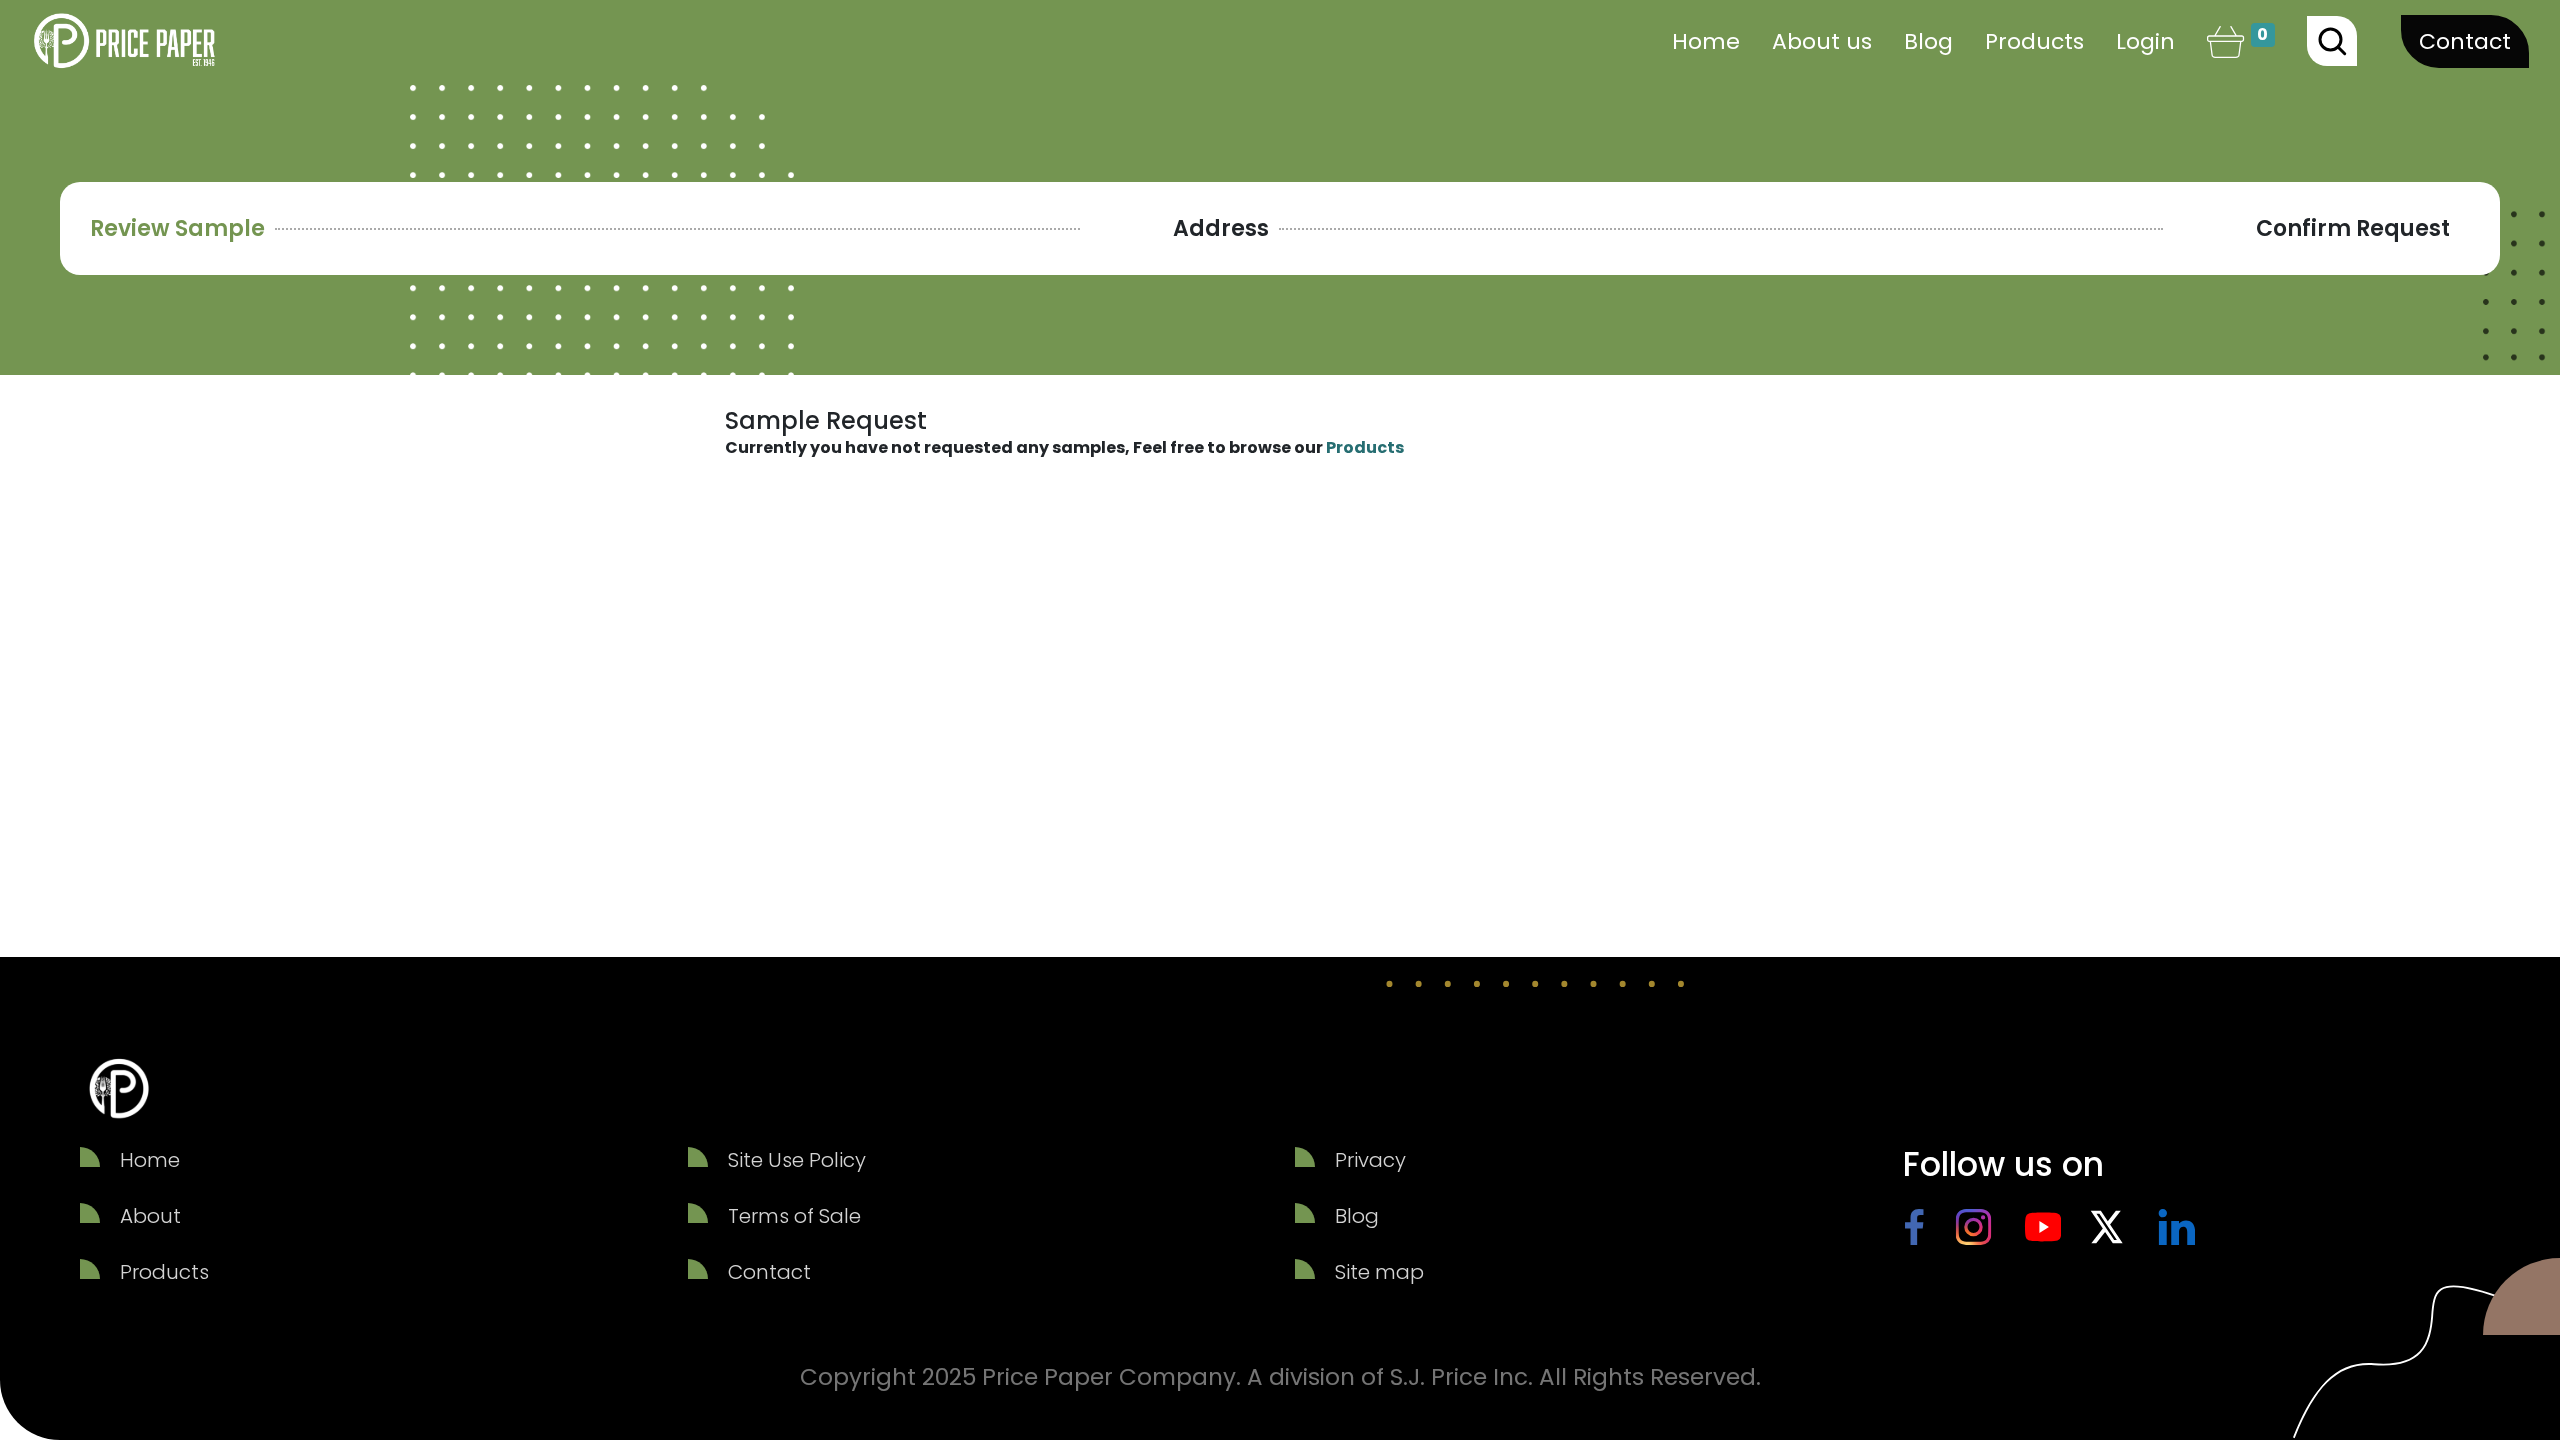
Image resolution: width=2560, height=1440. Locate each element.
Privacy (1370, 1160)
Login (2145, 41)
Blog (1357, 1216)
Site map (1379, 1272)
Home (150, 1160)
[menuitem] (1706, 41)
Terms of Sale (794, 1216)
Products (1365, 447)
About (150, 1216)
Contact (2465, 41)
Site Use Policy (797, 1160)
